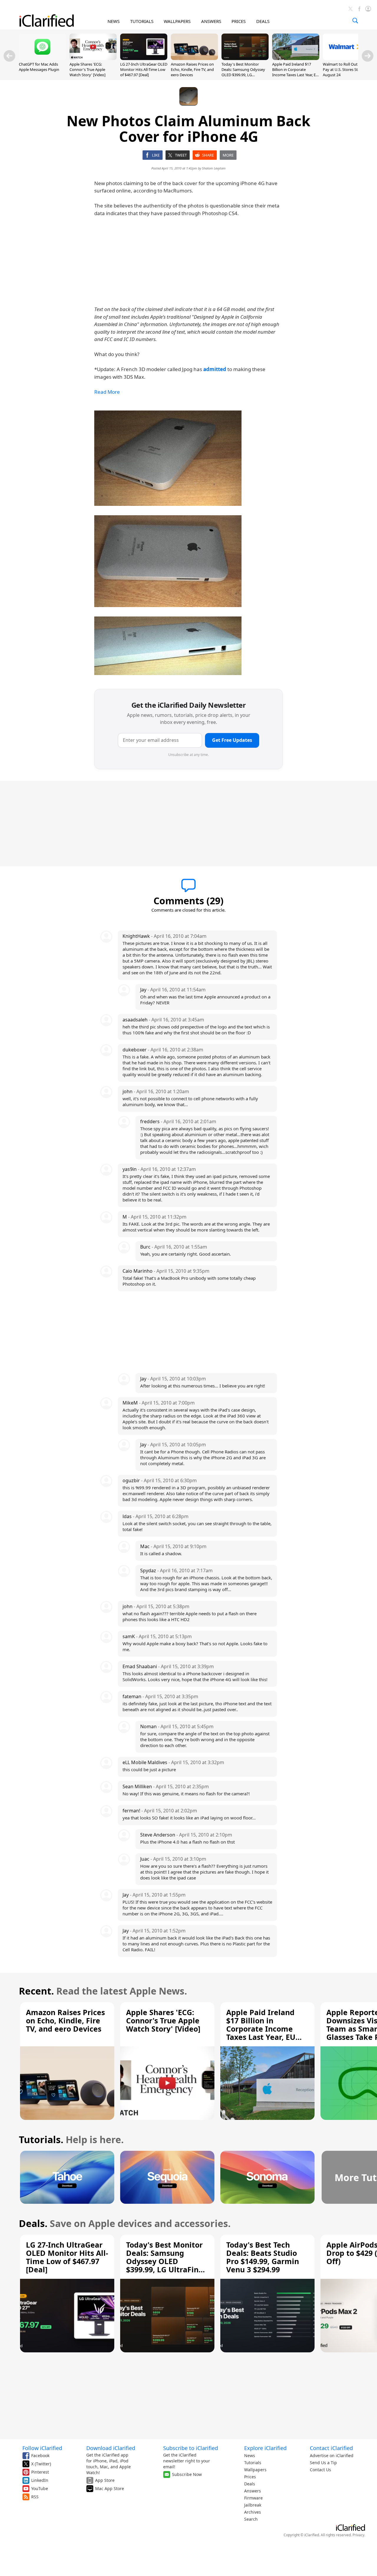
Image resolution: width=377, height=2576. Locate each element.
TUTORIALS (142, 21)
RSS (35, 2497)
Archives (253, 2512)
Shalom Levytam (214, 168)
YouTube (40, 2488)
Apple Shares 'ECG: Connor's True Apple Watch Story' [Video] (87, 69)
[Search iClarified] (355, 21)
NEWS (114, 21)
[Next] (368, 56)
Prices (250, 2477)
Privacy (358, 2535)
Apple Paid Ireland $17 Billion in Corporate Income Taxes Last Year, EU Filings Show (295, 72)
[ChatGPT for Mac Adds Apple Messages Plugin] (42, 58)
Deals (250, 2484)
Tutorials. (41, 2139)
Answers (253, 2491)
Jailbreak (253, 2505)
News (250, 2455)
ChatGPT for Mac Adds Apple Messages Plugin (39, 67)
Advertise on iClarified (332, 2455)
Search (251, 2519)
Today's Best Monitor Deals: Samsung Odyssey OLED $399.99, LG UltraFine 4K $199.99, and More (244, 75)
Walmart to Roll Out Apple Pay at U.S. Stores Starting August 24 (346, 69)
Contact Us (320, 2470)
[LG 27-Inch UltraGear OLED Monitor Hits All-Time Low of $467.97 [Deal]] (144, 58)
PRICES (239, 21)
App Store (105, 2480)
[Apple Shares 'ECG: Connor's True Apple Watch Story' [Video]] (93, 58)
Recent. (36, 1991)
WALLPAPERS (177, 21)
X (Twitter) (41, 2464)
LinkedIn (40, 2480)
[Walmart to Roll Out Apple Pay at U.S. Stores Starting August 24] (346, 58)
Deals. (33, 2223)
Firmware (253, 2498)
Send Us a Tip (323, 2463)
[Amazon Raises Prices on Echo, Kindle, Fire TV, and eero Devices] (194, 58)
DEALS (263, 21)
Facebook (40, 2455)
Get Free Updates (232, 740)
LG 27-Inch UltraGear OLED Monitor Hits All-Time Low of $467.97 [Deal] (144, 69)
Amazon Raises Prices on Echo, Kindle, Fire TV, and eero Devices (192, 69)
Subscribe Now (187, 2474)
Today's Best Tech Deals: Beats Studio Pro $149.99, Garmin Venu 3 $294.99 (263, 2257)
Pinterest (40, 2472)
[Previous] (9, 56)
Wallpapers (255, 2470)
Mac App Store (110, 2488)
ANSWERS (211, 21)
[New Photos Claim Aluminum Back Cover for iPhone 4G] (168, 458)
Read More (107, 392)
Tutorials (253, 2463)
